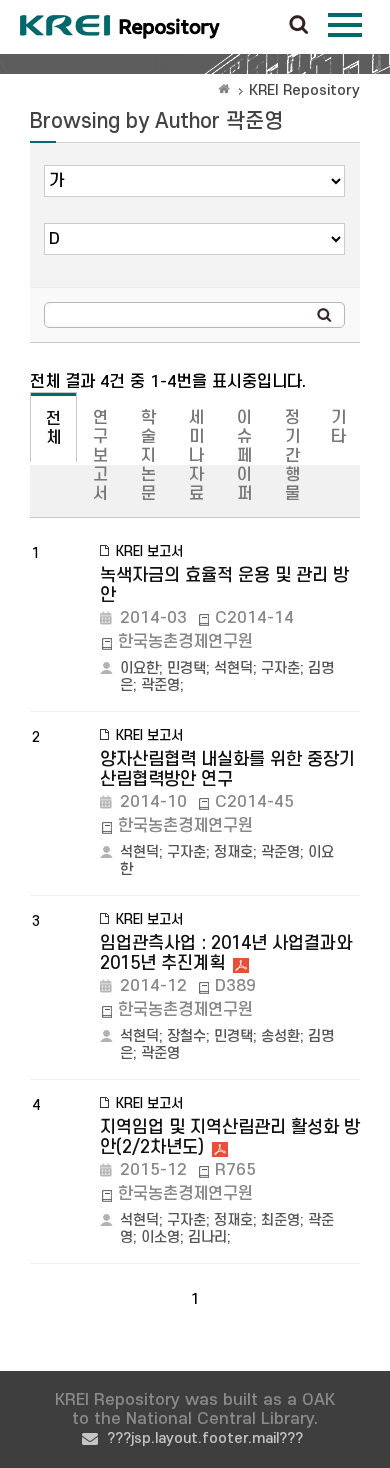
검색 (299, 26)
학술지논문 (148, 456)
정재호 (233, 852)
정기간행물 (292, 456)
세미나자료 (196, 456)
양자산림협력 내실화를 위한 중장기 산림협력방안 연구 (227, 769)
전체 (53, 428)
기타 (338, 427)
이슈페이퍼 (244, 456)
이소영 (160, 1237)
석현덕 (233, 668)
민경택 (186, 668)
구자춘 (280, 668)
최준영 (280, 1220)
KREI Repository (304, 90)
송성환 (280, 1036)
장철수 (186, 1036)
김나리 (207, 1237)
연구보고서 (100, 456)
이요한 (139, 668)
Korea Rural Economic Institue (120, 27)
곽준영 (160, 685)
